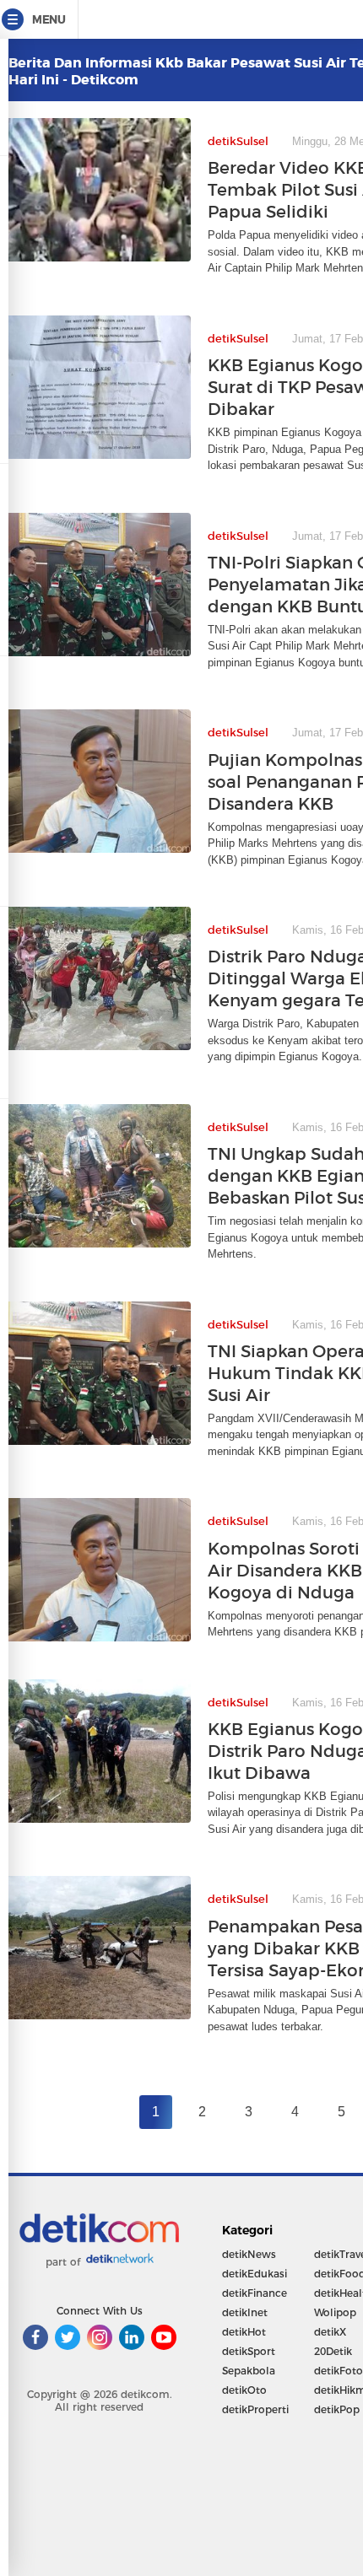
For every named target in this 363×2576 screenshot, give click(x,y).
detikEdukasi (255, 2274)
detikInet (245, 2312)
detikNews (249, 2254)
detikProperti (255, 2409)
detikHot (244, 2332)
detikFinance (255, 2293)
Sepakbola (249, 2371)
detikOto (244, 2390)
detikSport (249, 2351)
